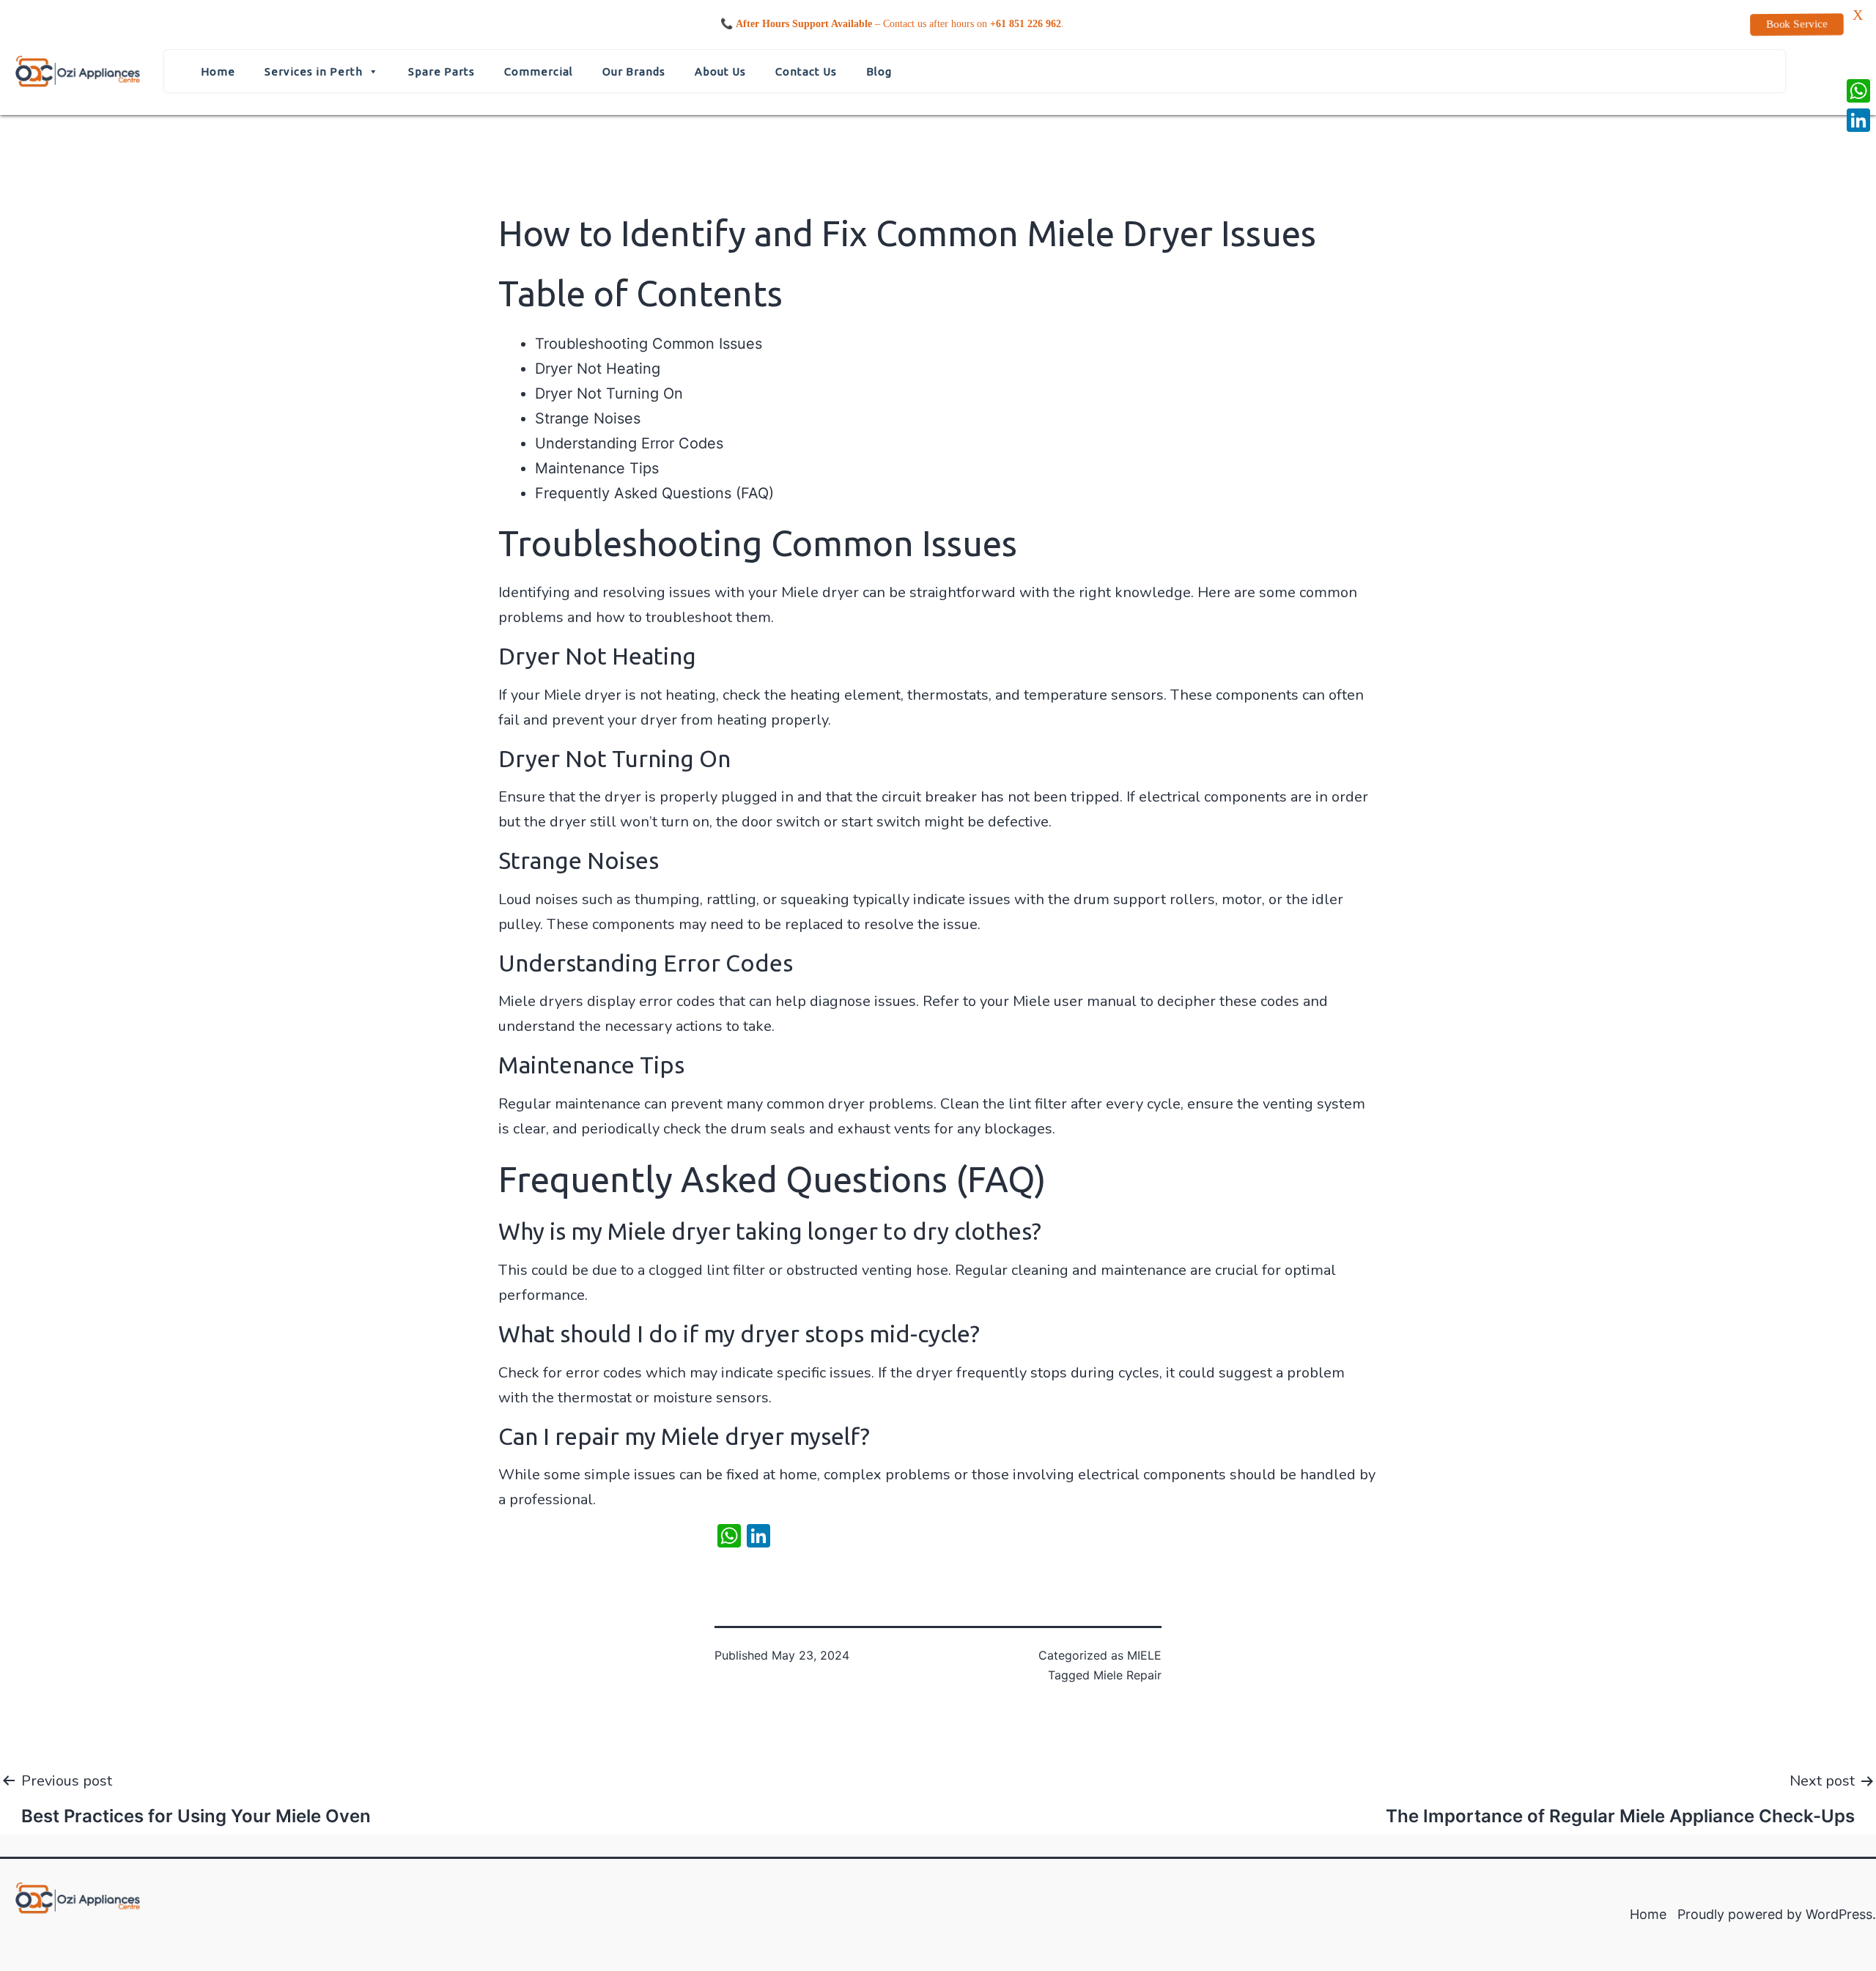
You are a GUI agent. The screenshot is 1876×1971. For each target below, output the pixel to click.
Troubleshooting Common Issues (649, 344)
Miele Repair (1127, 1675)
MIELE (1144, 1655)
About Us (720, 71)
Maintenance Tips (597, 468)
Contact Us (806, 71)
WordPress (1839, 1914)
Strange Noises (588, 418)
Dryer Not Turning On (609, 393)
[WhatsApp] (1858, 91)
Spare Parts (442, 71)
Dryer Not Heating (598, 369)
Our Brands (634, 71)
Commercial (539, 71)
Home (218, 71)
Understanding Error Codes (629, 443)
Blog (879, 71)
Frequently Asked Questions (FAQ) (654, 493)
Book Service (1797, 24)
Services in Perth (314, 71)
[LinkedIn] (1858, 120)
